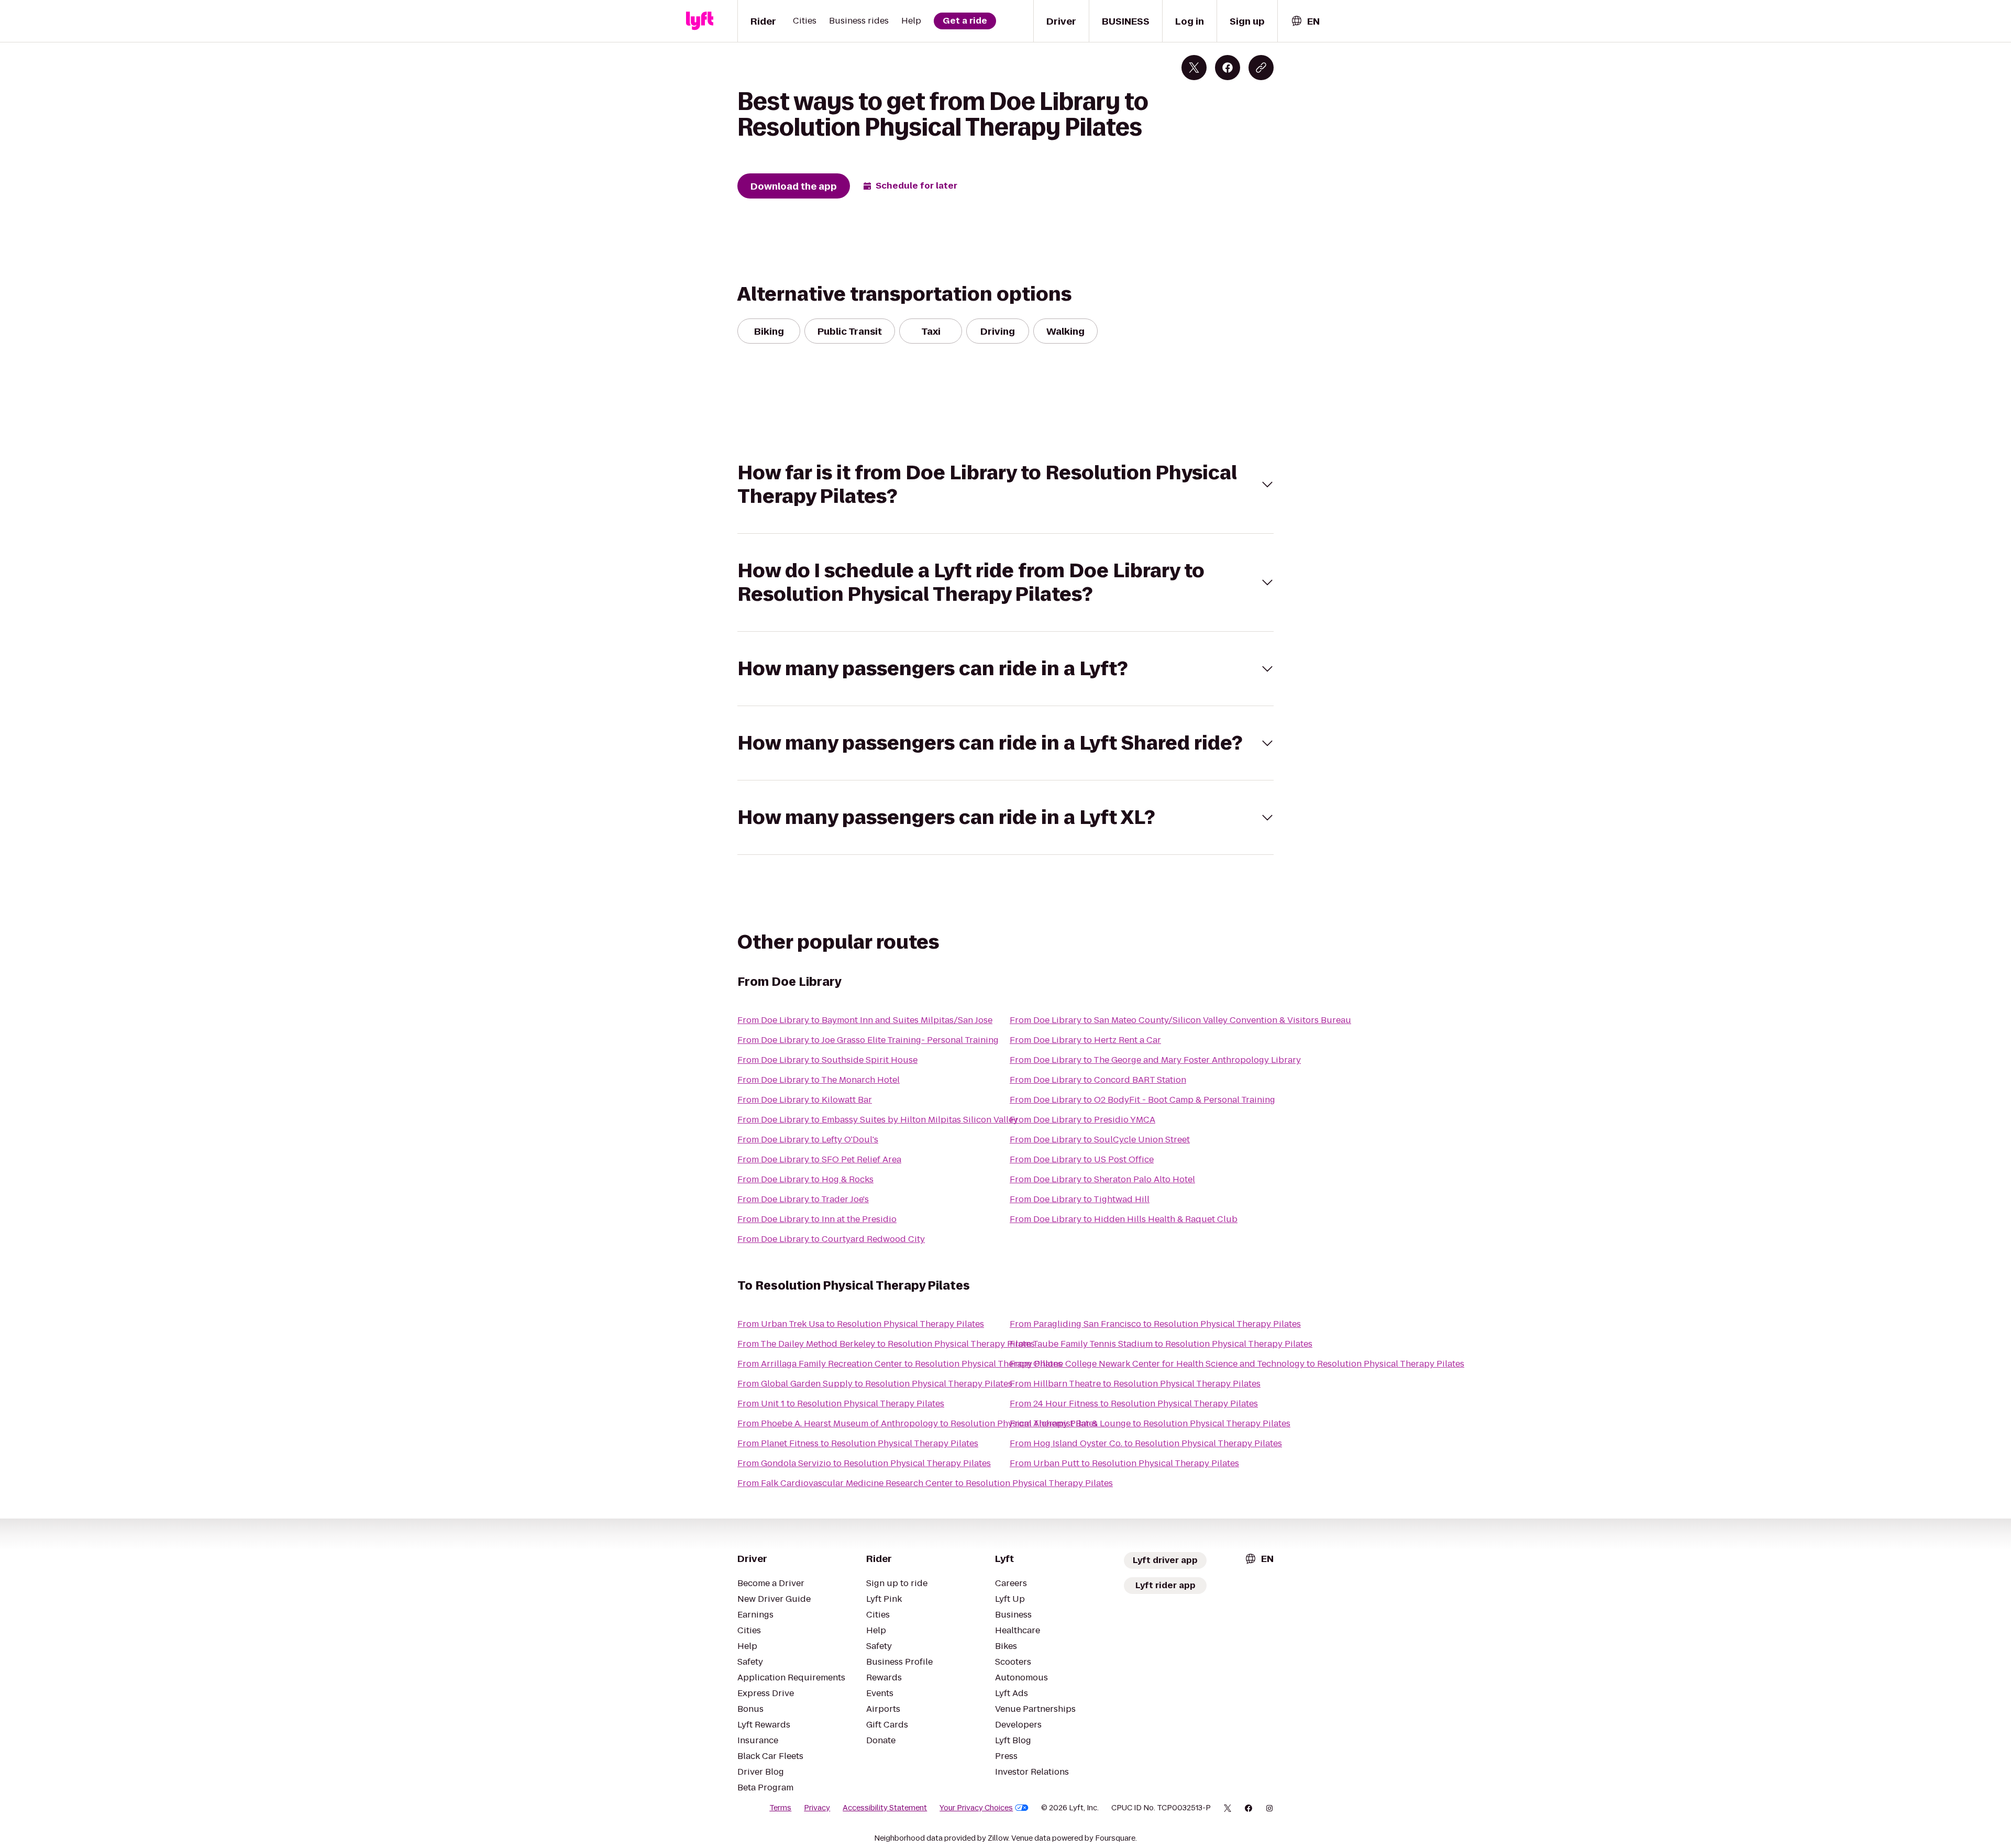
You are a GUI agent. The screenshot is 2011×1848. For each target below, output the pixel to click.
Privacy (817, 1808)
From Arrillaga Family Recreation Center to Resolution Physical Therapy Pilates (900, 1364)
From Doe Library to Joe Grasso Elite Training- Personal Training (868, 1040)
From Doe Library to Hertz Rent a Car (1085, 1040)
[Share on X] (1194, 68)
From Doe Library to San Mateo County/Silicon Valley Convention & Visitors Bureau (1180, 1020)
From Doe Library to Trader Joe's (803, 1199)
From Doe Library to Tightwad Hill (1080, 1199)
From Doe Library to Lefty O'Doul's (808, 1140)
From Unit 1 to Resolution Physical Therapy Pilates (841, 1404)
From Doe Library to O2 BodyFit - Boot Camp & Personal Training (1142, 1100)
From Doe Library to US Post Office (1082, 1159)
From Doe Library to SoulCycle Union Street (1100, 1140)
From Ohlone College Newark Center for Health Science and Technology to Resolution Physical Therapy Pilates (1237, 1364)
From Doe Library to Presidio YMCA (1082, 1120)
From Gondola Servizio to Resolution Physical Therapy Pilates (864, 1463)
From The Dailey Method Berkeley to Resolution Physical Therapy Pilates (886, 1344)
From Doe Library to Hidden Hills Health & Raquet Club (1124, 1219)
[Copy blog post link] (1261, 68)
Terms (780, 1808)
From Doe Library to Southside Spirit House (827, 1060)
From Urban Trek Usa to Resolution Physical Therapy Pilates (861, 1324)
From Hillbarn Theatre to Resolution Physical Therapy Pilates (1135, 1384)
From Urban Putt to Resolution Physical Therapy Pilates (1124, 1463)
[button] (1005, 485)
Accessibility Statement (885, 1808)
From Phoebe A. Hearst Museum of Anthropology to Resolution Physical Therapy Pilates (918, 1423)
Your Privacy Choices (976, 1808)
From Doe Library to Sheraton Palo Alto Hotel (1102, 1179)
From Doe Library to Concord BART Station (1098, 1080)
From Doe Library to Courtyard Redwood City (831, 1239)
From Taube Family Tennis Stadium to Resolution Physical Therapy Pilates (1161, 1344)
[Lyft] (700, 21)
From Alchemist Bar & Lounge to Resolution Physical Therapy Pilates (1150, 1423)
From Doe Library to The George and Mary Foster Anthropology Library (1155, 1060)
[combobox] (1305, 21)
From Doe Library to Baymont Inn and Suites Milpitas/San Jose (865, 1020)
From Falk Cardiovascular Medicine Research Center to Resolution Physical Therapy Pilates (925, 1483)
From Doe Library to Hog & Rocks (805, 1179)
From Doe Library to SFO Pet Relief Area (819, 1159)
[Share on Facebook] (1228, 68)
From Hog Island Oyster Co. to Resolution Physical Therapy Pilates (1146, 1443)
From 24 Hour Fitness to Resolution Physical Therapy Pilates (1134, 1404)
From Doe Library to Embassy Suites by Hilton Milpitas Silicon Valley (878, 1120)
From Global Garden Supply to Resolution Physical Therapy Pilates (875, 1384)
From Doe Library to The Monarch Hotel (819, 1080)
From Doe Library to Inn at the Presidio (817, 1219)
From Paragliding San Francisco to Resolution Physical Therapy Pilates (1155, 1324)
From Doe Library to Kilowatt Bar (805, 1100)
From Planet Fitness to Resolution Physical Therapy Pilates (858, 1443)
